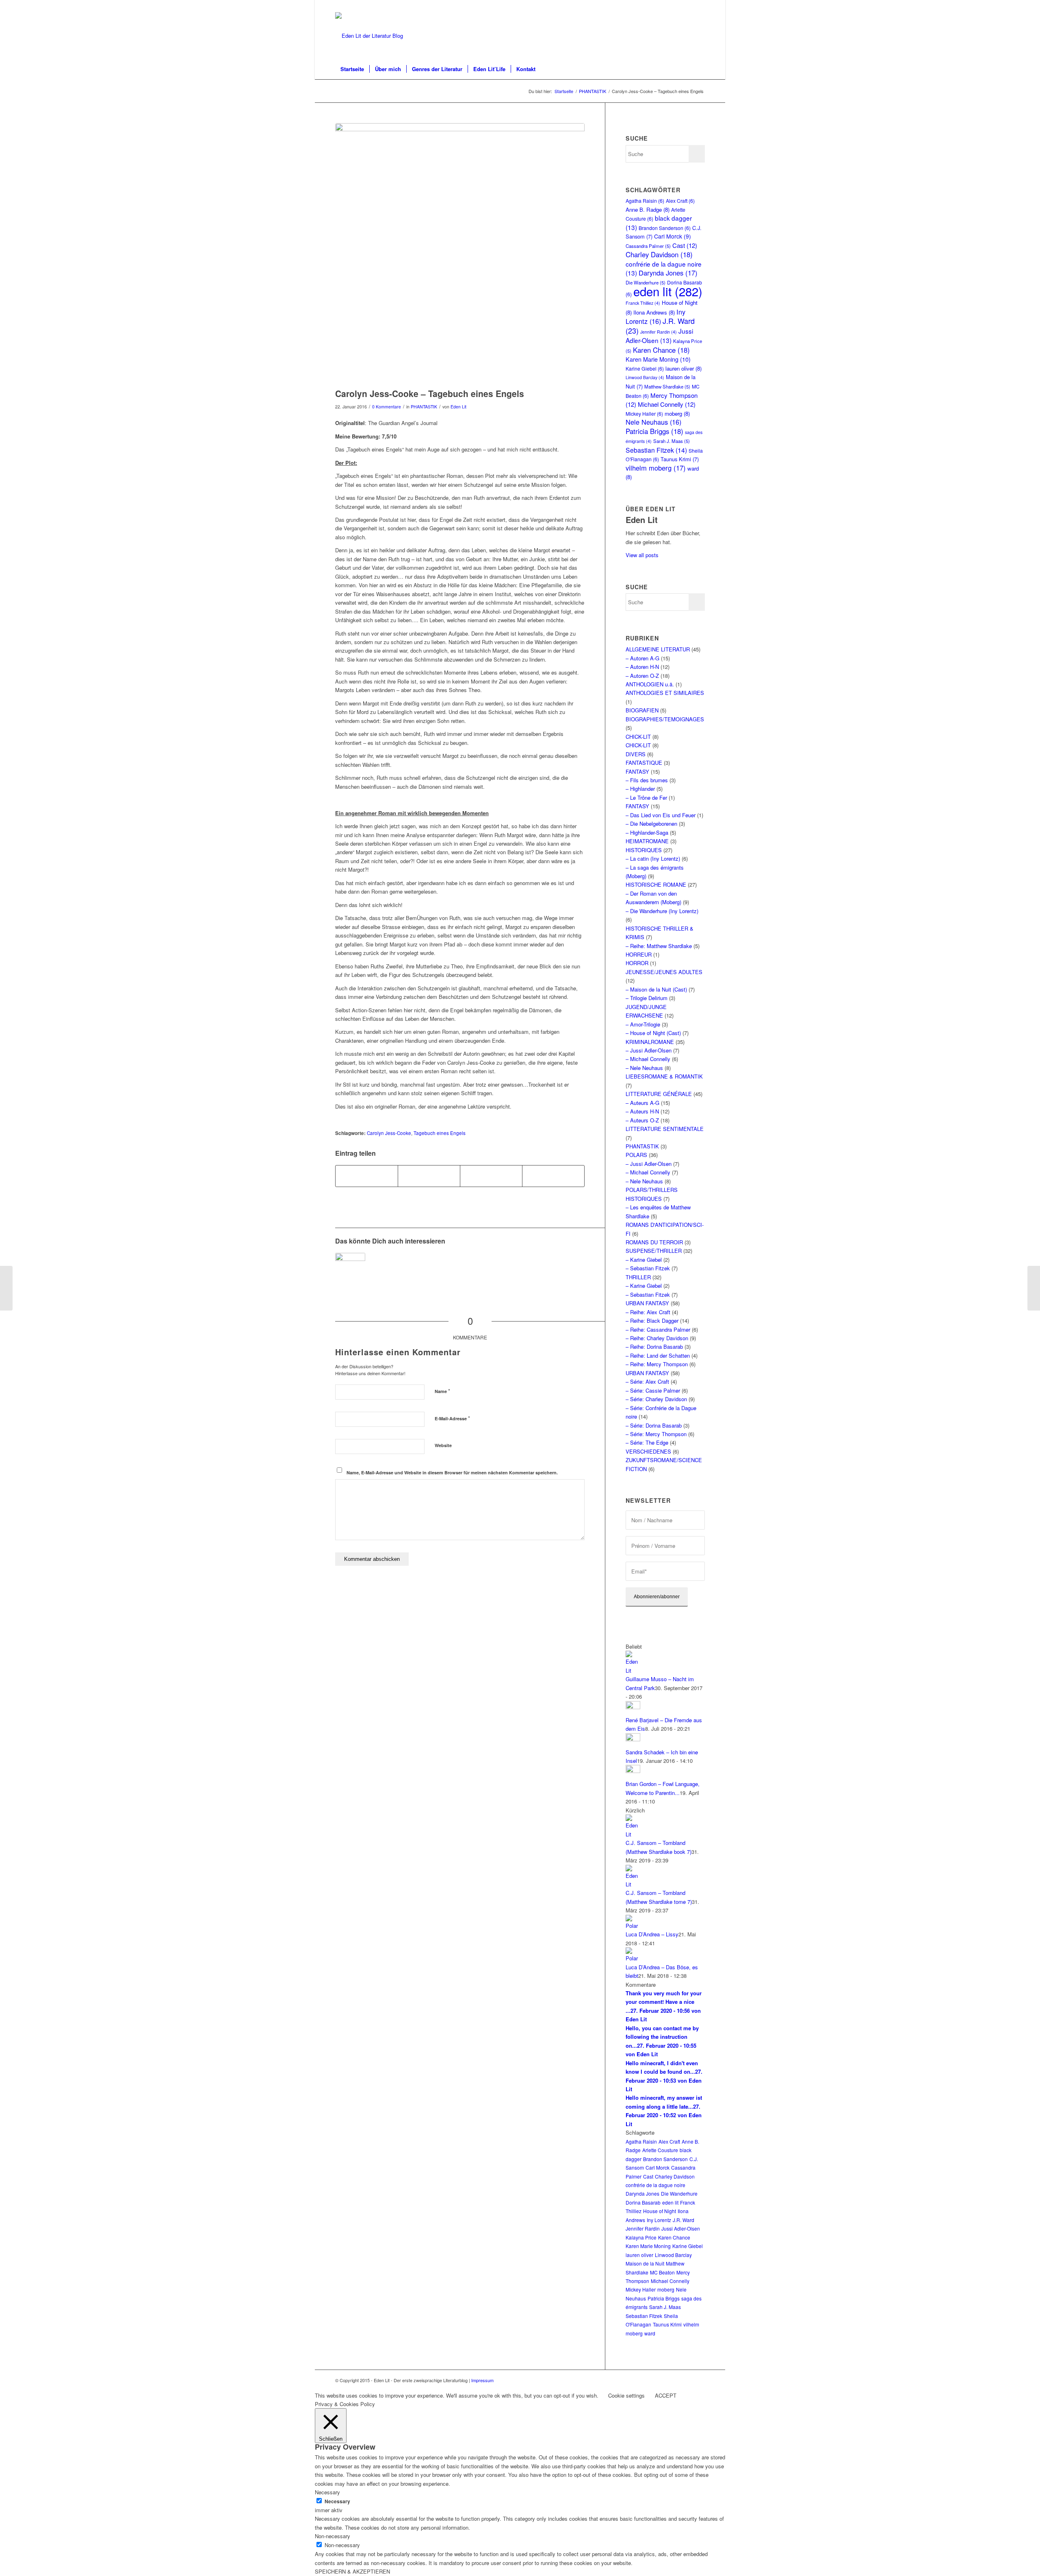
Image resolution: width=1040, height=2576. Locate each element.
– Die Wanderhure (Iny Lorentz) (662, 911)
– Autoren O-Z (642, 676)
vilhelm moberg (656, 468)
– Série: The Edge (647, 1442)
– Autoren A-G (642, 658)
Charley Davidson (659, 254)
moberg (677, 413)
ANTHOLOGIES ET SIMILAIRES (665, 693)
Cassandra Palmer (648, 246)
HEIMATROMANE (647, 841)
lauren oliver (684, 368)
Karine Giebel (645, 368)
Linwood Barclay (645, 377)
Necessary (337, 2501)
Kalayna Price (641, 2237)
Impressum (482, 2380)
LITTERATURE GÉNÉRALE (659, 1094)
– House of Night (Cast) (653, 1033)
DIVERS (636, 754)
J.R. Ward (684, 2220)
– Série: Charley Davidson (656, 1399)
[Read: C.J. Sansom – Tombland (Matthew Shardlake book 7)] (633, 1834)
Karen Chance (661, 350)
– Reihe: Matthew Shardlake (659, 946)
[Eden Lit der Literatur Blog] (369, 36)
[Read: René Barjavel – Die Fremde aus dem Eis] (633, 1707)
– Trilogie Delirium (647, 998)
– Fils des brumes (647, 780)
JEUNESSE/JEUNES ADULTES (664, 972)
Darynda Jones (668, 273)
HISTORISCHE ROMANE (656, 884)
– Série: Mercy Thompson (656, 1434)
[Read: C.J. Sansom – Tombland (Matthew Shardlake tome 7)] (633, 1884)
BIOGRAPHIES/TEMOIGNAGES (665, 719)
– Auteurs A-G (642, 1103)
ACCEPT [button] (666, 2395)
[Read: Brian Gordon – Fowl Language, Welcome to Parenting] (633, 1771)
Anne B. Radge (648, 209)
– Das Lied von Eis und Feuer (661, 815)
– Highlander (640, 789)
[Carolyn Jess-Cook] (460, 254)
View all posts (642, 555)
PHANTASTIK (424, 407)
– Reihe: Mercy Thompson (657, 1364)
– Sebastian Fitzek (648, 1268)
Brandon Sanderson (665, 228)
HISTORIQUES (644, 850)
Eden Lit (458, 407)
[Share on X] (429, 1176)
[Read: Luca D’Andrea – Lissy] (633, 1926)
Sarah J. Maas (672, 441)
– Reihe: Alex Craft (648, 1312)
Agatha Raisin (645, 201)
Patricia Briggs (654, 431)
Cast (685, 245)
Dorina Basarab (643, 2202)
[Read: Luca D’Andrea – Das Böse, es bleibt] (633, 1958)
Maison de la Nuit (645, 2263)
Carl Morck (673, 236)
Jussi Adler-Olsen (659, 335)
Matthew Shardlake (667, 386)
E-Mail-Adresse (452, 1418)
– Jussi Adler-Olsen (649, 1050)
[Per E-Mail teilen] (553, 1176)
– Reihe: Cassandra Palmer (658, 1329)
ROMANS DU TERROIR (654, 1242)
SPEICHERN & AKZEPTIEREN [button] (352, 2571)
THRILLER (638, 1277)
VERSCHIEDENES (648, 1451)
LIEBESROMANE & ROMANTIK (664, 1076)
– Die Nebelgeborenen (651, 824)
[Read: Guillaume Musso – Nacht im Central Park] (633, 1670)
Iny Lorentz (655, 316)
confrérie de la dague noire (655, 2185)
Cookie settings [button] (626, 2395)
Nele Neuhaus (653, 422)
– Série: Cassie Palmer (653, 1390)
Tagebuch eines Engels (440, 1133)
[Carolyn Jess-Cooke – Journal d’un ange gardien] (350, 1268)
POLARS (636, 1155)
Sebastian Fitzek (656, 450)
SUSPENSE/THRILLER (654, 1251)
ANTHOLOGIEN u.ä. (650, 684)
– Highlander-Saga (647, 832)
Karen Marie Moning (658, 359)
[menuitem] (352, 69)
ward (650, 2333)
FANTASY (637, 771)
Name (442, 1391)
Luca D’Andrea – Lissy (652, 1934)
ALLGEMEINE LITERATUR (658, 649)
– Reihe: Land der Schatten (658, 1355)
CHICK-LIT (638, 737)
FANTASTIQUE (644, 763)
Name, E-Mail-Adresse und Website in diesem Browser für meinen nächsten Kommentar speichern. (452, 1472)
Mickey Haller (644, 413)
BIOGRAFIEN (642, 710)
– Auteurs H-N (642, 1111)
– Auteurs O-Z (642, 1120)
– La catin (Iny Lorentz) (653, 858)
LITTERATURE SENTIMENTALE (665, 1129)
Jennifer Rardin (659, 332)
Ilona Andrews (654, 312)
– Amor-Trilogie (643, 1024)
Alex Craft (680, 201)
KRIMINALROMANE (650, 1042)
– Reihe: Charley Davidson (657, 1338)
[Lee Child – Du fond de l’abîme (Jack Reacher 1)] (6, 1288)
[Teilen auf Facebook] (367, 1176)
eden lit (668, 291)
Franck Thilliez (643, 303)
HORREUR (639, 954)
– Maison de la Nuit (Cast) (656, 989)
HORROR (637, 963)
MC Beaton (662, 2272)
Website (443, 1445)
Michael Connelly (667, 404)
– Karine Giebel (644, 1260)
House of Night (660, 2211)
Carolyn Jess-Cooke (389, 1133)
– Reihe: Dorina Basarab (654, 1347)
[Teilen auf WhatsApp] (491, 1176)
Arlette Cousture (660, 2150)
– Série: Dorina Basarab (654, 1425)
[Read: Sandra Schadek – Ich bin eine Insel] (633, 1739)
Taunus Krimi (680, 459)
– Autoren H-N (642, 667)
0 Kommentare (387, 407)
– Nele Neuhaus (644, 1068)
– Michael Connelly (648, 1059)
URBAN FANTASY (647, 1303)
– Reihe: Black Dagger (652, 1321)
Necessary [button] (327, 2492)
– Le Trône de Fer (646, 798)
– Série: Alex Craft (647, 1381)
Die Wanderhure (679, 2193)
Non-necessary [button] (333, 2536)
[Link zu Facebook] (699, 6)
